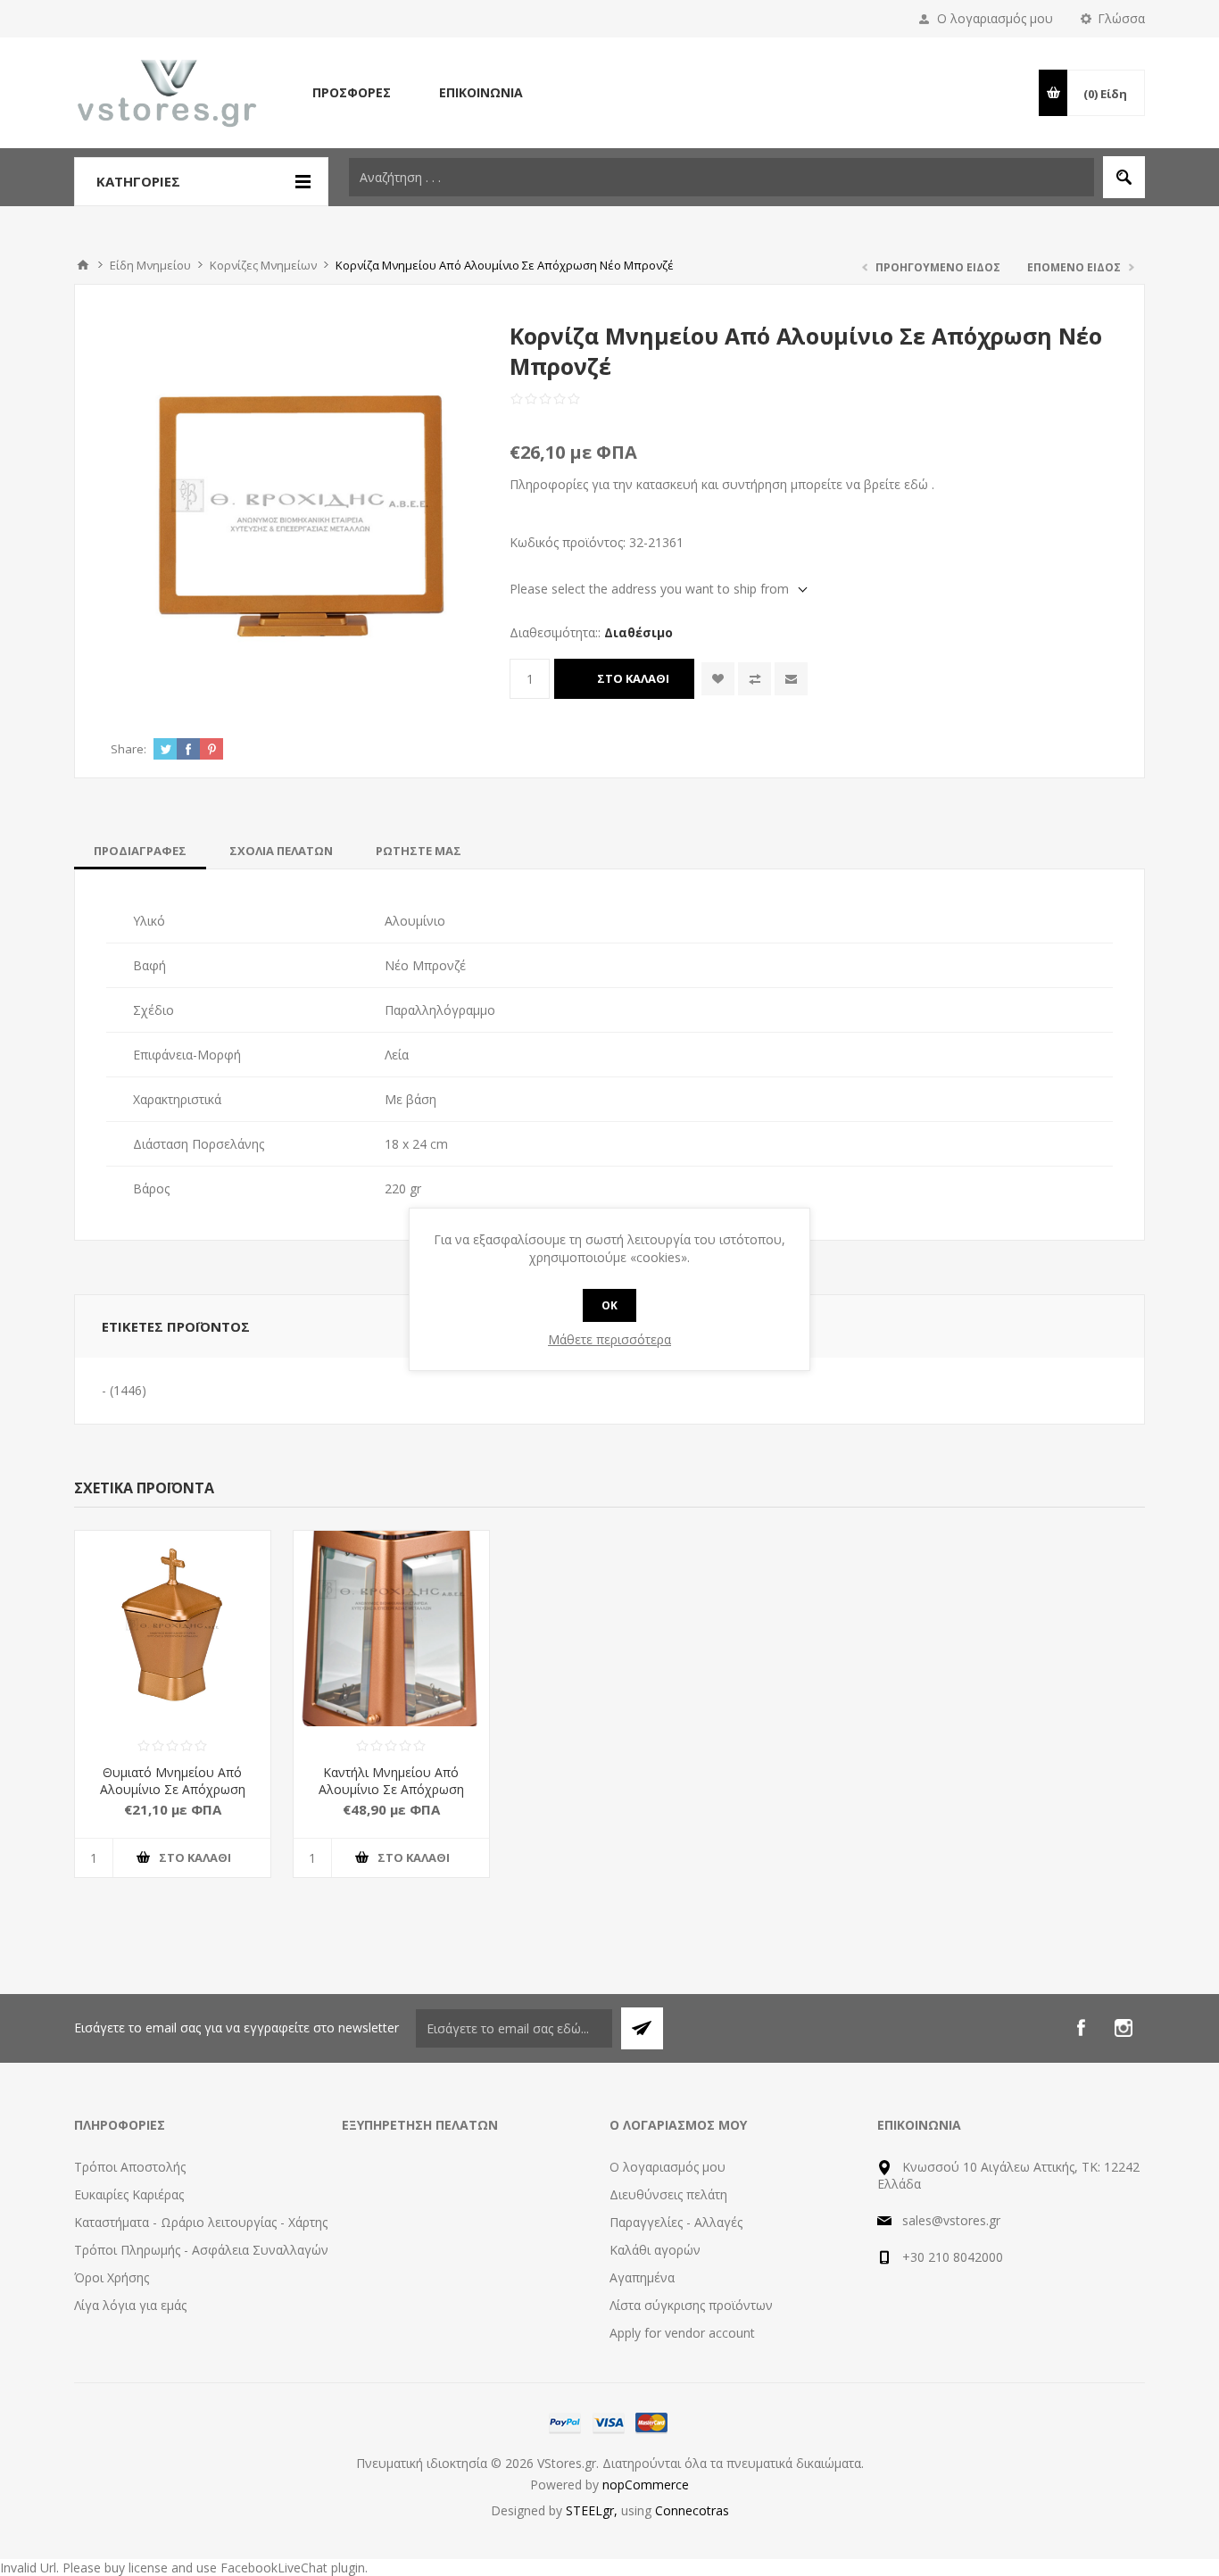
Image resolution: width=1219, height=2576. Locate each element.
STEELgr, (593, 2510)
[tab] (140, 851)
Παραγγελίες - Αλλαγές (676, 2222)
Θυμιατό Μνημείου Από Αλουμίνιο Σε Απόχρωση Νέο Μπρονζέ (173, 1789)
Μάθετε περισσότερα (609, 1339)
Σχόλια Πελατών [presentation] (281, 851)
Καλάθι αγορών (655, 2250)
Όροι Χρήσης (112, 2277)
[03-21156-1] (173, 1629)
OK (609, 1305)
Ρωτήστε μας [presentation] (419, 851)
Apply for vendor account (682, 2333)
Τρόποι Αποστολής (130, 2167)
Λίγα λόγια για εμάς (130, 2305)
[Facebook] (1081, 2028)
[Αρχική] (83, 265)
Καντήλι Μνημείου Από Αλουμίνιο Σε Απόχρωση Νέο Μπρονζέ (391, 1789)
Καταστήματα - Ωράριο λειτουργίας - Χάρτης (201, 2222)
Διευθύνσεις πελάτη (668, 2194)
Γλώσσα (1121, 18)
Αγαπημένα (642, 2277)
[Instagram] (1124, 2028)
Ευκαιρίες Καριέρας (129, 2194)
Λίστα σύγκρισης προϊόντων (691, 2305)
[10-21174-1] (391, 1629)
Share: (129, 749)
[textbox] (721, 177)
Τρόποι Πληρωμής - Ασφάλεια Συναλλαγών (201, 2250)
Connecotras (692, 2510)
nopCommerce (646, 2485)
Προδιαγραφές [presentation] (140, 851)
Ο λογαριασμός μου (995, 18)
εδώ (916, 484)
